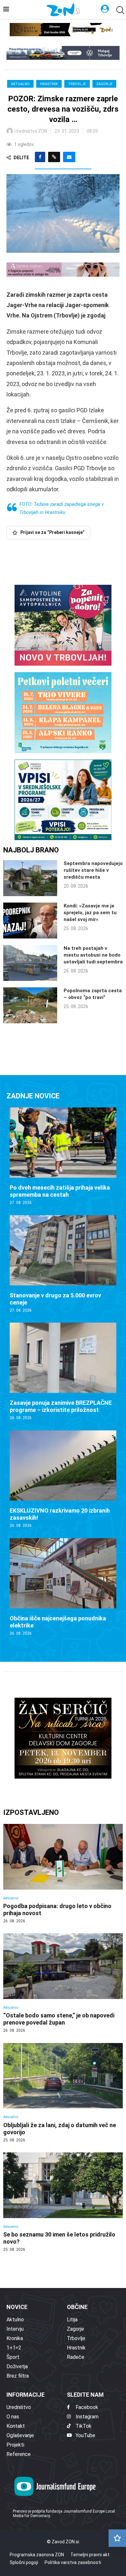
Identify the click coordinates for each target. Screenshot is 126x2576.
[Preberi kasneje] (117, 2538)
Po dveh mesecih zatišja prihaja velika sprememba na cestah (60, 1191)
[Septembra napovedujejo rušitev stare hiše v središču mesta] (30, 878)
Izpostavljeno (31, 1812)
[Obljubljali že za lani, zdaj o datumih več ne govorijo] (63, 2093)
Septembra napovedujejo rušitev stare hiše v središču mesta (93, 870)
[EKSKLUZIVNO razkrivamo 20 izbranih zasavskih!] (63, 1479)
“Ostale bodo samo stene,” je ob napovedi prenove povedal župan (59, 2019)
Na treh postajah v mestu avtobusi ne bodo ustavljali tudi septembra (93, 955)
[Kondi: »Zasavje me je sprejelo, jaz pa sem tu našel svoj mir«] (30, 921)
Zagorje (104, 84)
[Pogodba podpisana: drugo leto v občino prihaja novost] (63, 1874)
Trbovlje (77, 84)
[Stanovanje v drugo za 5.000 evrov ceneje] (63, 1264)
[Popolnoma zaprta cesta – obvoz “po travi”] (30, 1005)
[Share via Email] (69, 157)
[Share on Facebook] (40, 157)
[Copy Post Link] (54, 157)
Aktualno (20, 84)
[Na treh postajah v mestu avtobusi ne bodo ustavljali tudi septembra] (30, 963)
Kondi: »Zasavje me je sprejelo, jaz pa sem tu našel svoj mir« (90, 913)
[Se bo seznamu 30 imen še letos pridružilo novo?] (63, 2202)
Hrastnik (49, 84)
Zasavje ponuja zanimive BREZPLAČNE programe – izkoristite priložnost (61, 1406)
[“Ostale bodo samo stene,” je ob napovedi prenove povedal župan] (63, 1983)
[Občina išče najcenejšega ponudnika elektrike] (63, 1587)
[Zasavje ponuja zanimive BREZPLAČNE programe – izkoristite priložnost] (63, 1372)
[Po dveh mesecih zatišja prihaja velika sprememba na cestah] (63, 1156)
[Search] (120, 10)
